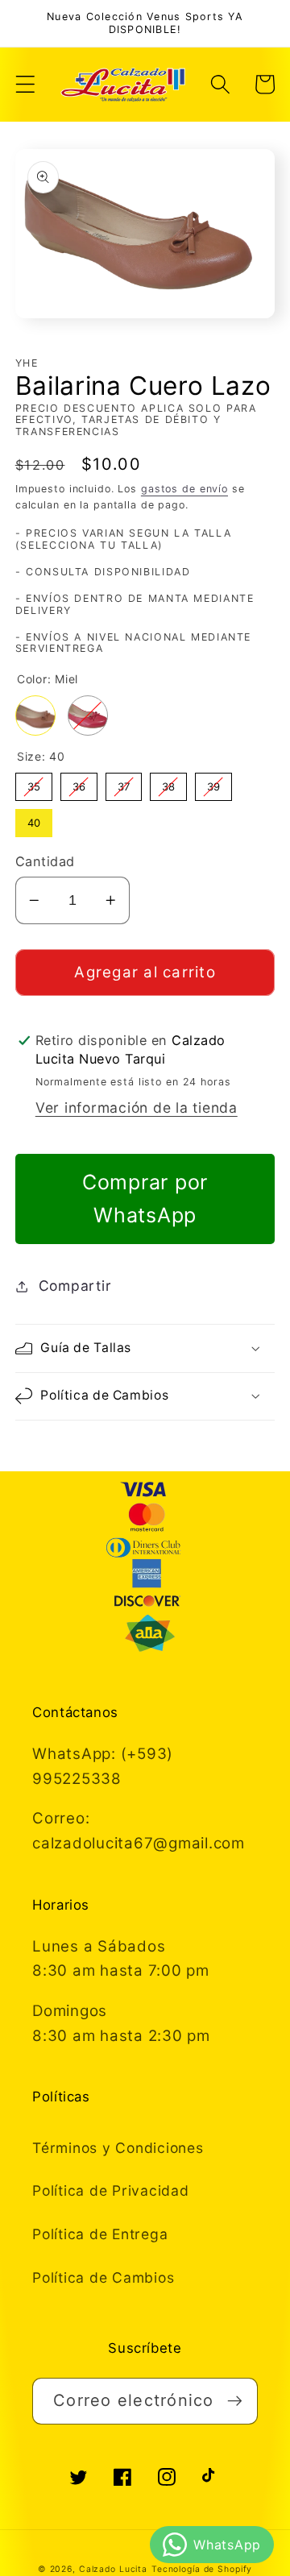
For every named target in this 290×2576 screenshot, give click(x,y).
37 (124, 783)
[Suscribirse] (235, 2401)
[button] (25, 84)
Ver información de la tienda (137, 1108)
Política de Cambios (103, 2277)
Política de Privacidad (111, 2190)
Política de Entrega (100, 2234)
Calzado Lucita (113, 2569)
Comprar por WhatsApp (145, 1199)
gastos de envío (184, 489)
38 (168, 783)
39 (213, 783)
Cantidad (45, 861)
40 (34, 819)
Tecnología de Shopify (202, 2569)
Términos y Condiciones (118, 2148)
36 (79, 783)
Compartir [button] (75, 1286)
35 (34, 783)
